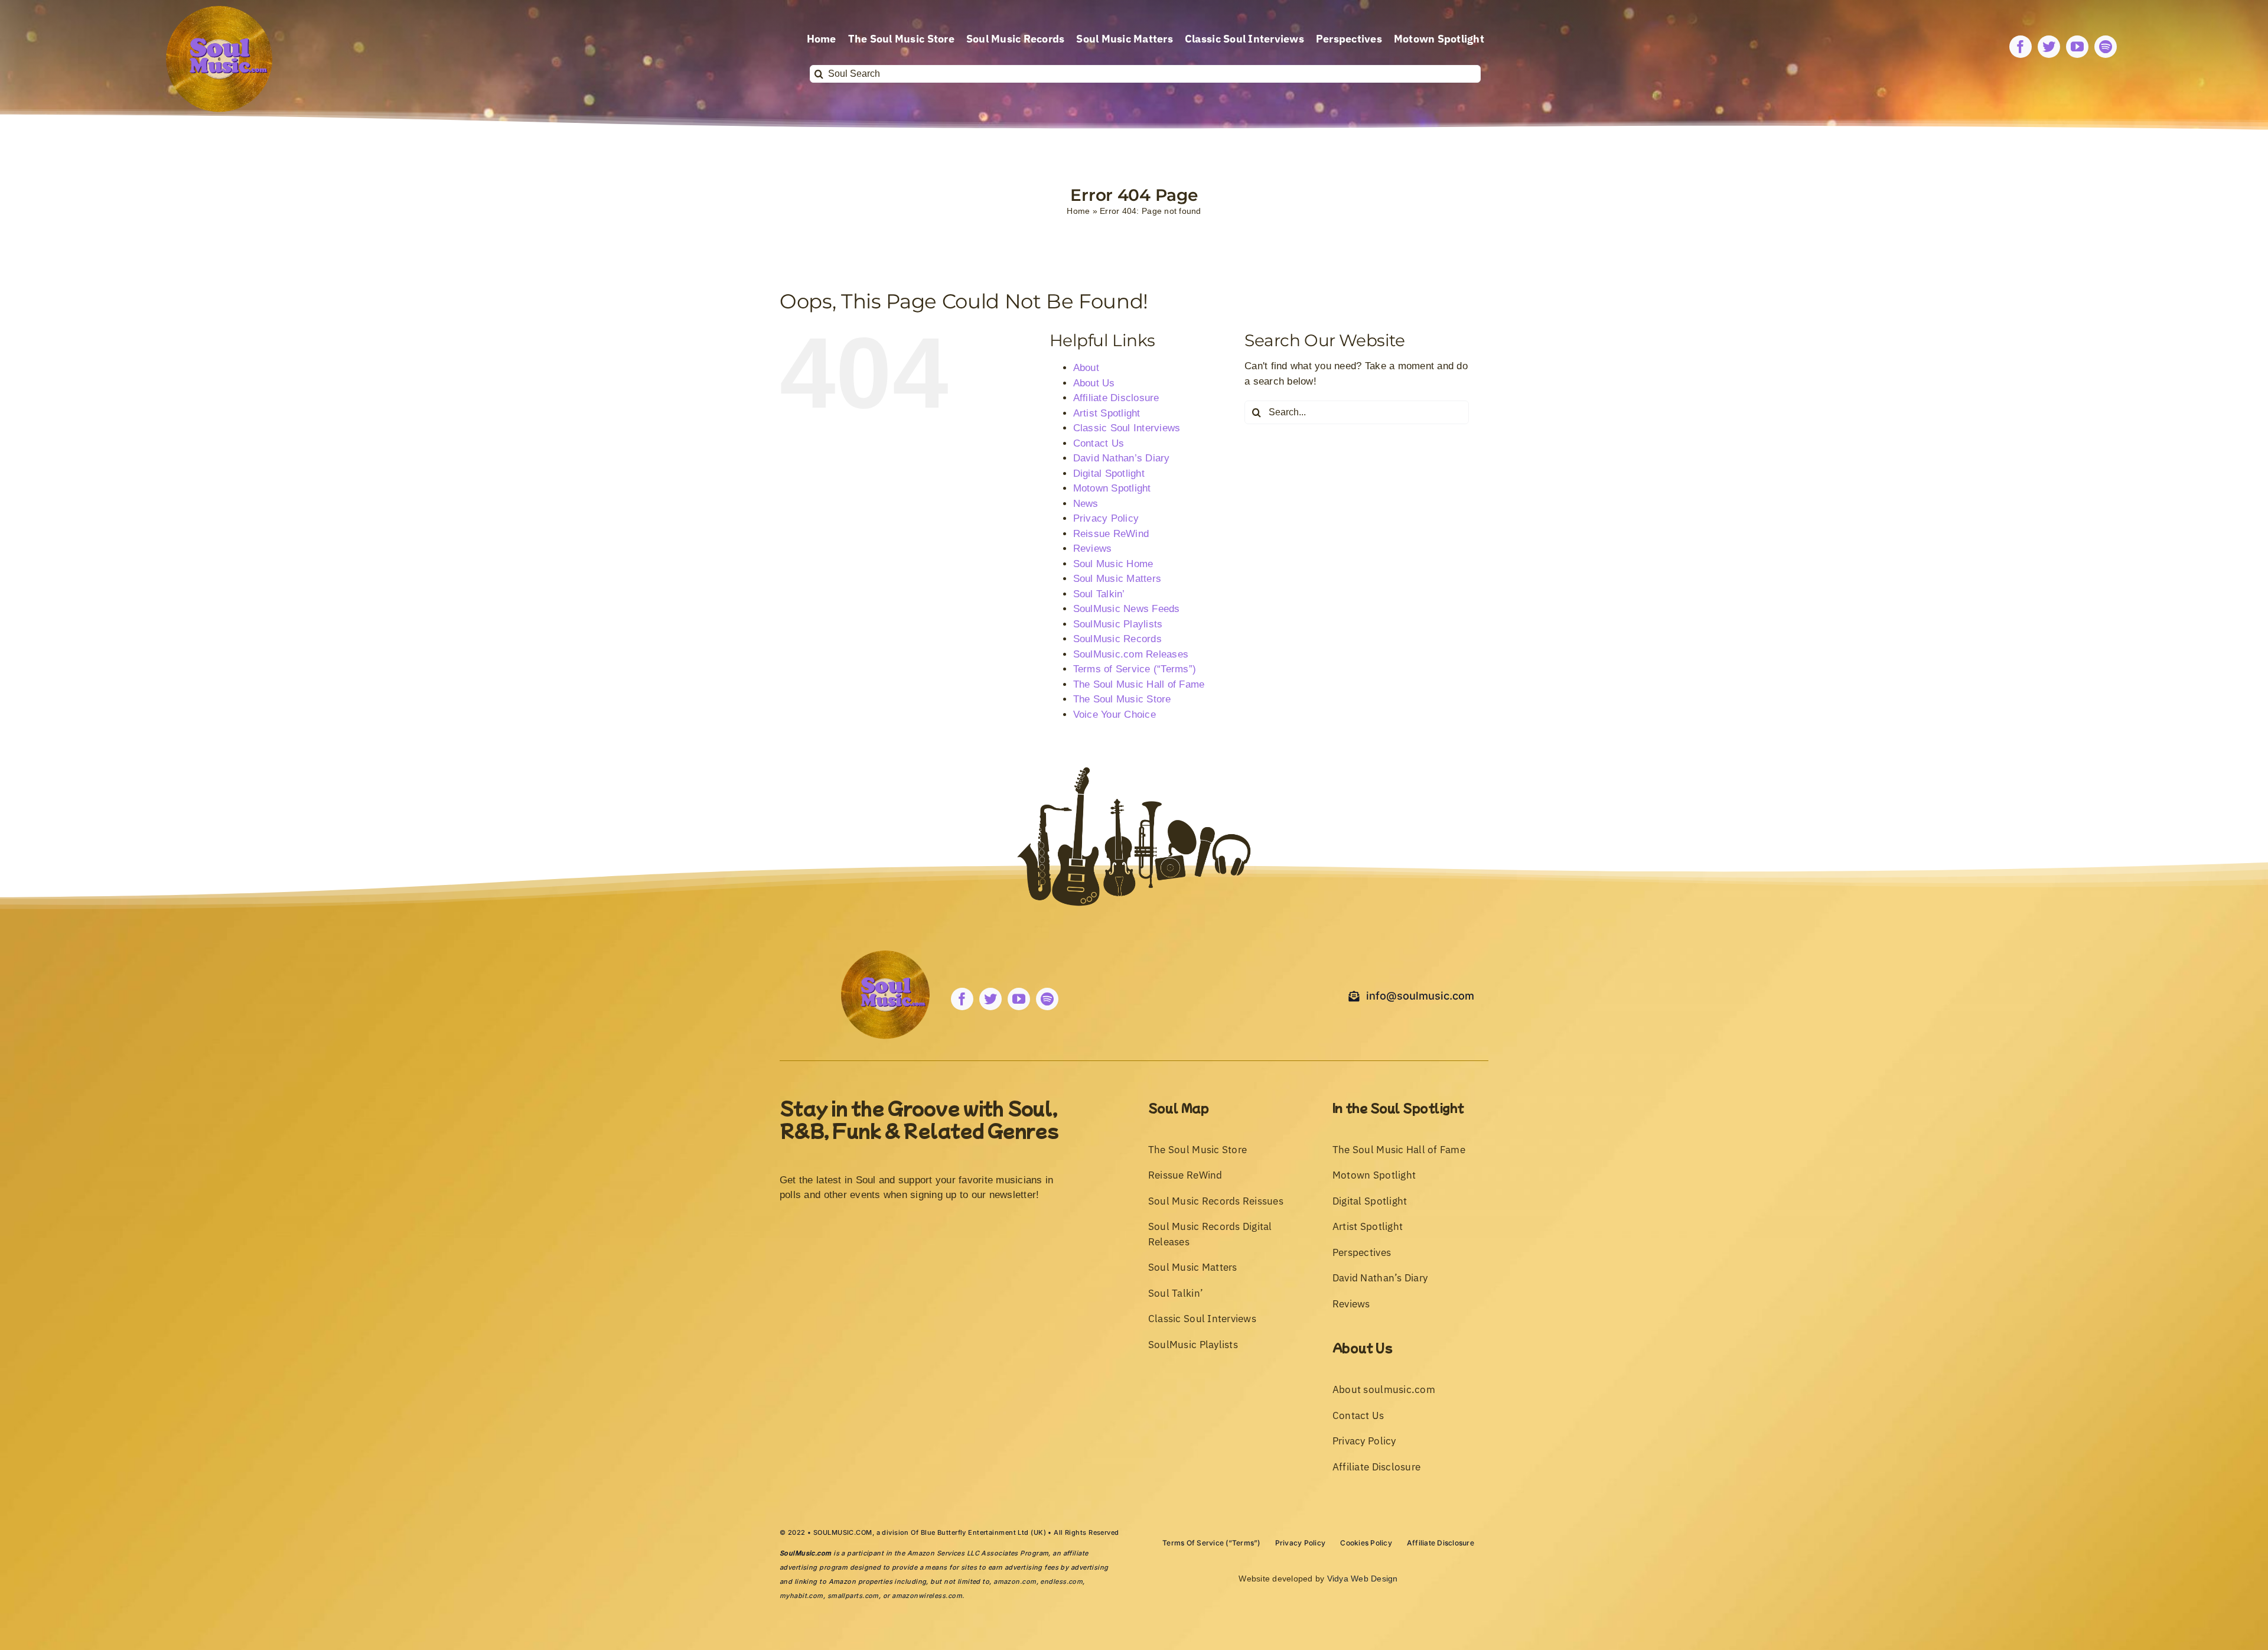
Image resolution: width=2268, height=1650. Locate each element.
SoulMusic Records (1117, 639)
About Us (1094, 383)
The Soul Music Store (1122, 699)
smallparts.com (853, 1596)
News (1086, 504)
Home (1078, 211)
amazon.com (1015, 1581)
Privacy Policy (1106, 518)
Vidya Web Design (1363, 1579)
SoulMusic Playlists (1118, 624)
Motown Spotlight (1112, 488)
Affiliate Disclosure (1116, 398)
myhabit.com (801, 1596)
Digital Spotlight (1109, 473)
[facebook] (2021, 47)
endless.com (1061, 1581)
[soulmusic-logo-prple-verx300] (219, 11)
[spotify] (2106, 47)
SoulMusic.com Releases (1131, 654)
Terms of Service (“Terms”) (1135, 669)
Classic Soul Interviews (1127, 428)
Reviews (1093, 549)
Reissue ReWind (1111, 534)
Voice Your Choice (1115, 715)
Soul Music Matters (1117, 579)
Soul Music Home (1113, 564)
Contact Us (1099, 443)
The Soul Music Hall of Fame (1139, 684)
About (1086, 368)
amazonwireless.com (927, 1596)
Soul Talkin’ (1099, 594)
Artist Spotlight (1107, 413)
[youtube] (2077, 47)
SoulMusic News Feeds (1127, 609)
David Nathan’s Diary (1122, 458)
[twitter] (2049, 47)
